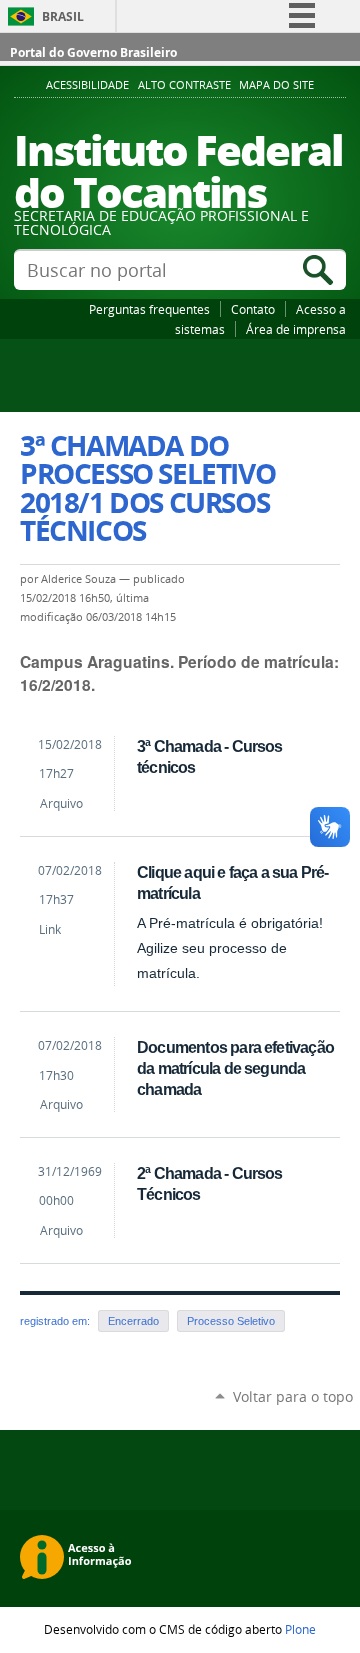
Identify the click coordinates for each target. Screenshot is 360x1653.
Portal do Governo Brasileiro (93, 52)
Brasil (63, 16)
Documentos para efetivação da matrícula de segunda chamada (235, 1068)
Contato (253, 309)
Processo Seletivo (231, 1321)
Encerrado (133, 1321)
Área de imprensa (296, 329)
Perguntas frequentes (149, 309)
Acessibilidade (87, 85)
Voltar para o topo (293, 1396)
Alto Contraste (184, 85)
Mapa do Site (276, 85)
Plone (300, 1629)
